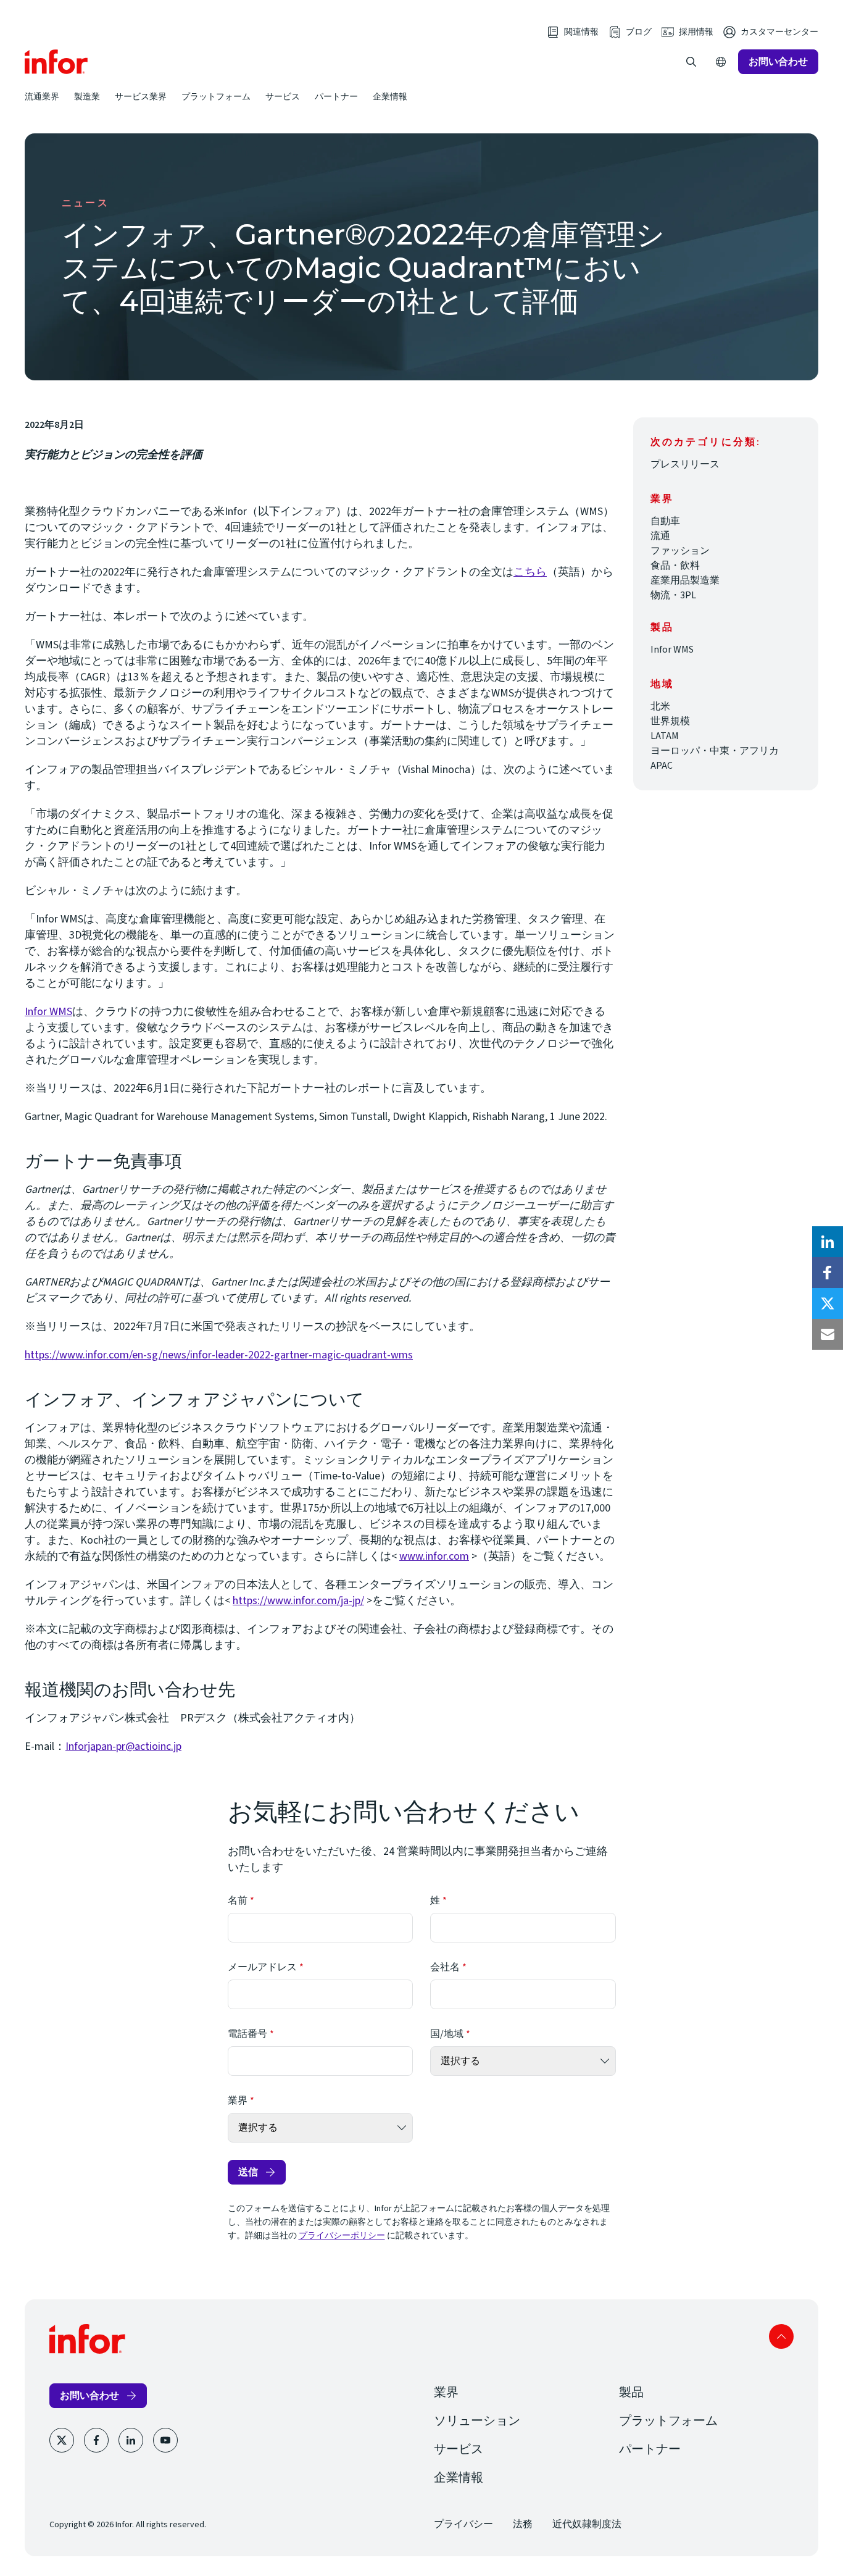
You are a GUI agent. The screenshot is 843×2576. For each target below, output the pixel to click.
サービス (283, 96)
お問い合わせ (778, 61)
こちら (530, 572)
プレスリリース (685, 464)
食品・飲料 (675, 566)
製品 (631, 2393)
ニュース (85, 203)
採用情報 (696, 32)
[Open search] (691, 62)
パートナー (336, 96)
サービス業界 (141, 96)
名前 (238, 1901)
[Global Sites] (721, 62)
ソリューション (477, 2421)
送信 (248, 2172)
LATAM (665, 736)
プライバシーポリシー (342, 2236)
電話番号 (247, 2034)
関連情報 (581, 32)
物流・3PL (673, 595)
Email (828, 1334)
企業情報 (390, 96)
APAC (662, 766)
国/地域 (447, 2034)
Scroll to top (781, 2336)
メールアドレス (262, 1967)
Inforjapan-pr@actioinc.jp (123, 1746)
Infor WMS (48, 1012)
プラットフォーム (216, 96)
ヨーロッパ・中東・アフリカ (715, 751)
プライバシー (463, 2524)
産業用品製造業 (685, 580)
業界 (238, 2101)
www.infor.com (434, 1556)
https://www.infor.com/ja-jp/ (298, 1601)
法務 (523, 2524)
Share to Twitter (828, 1303)
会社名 (445, 1967)
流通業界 (42, 96)
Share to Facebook (828, 1273)
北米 (660, 706)
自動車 (665, 521)
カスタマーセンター (779, 32)
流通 (660, 536)
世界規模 (670, 721)
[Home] (56, 62)
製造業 (87, 96)
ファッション (680, 551)
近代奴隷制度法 (587, 2524)
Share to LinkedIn (828, 1242)
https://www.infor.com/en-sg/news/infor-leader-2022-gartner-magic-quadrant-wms (219, 1355)
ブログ (639, 32)
